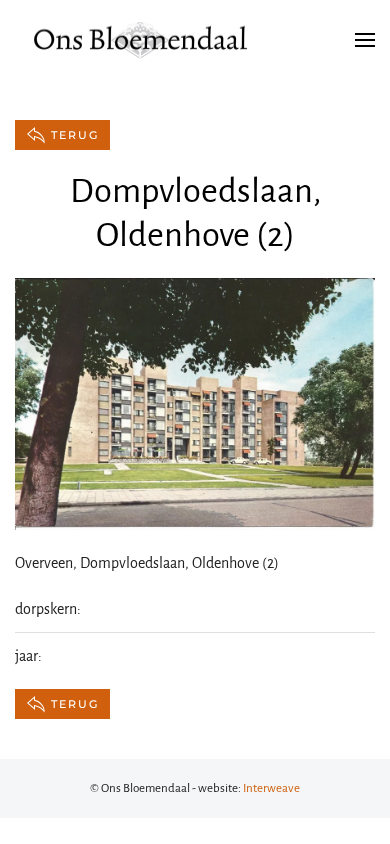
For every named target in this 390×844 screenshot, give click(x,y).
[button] (365, 40)
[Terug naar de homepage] (140, 40)
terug (75, 135)
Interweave (271, 788)
